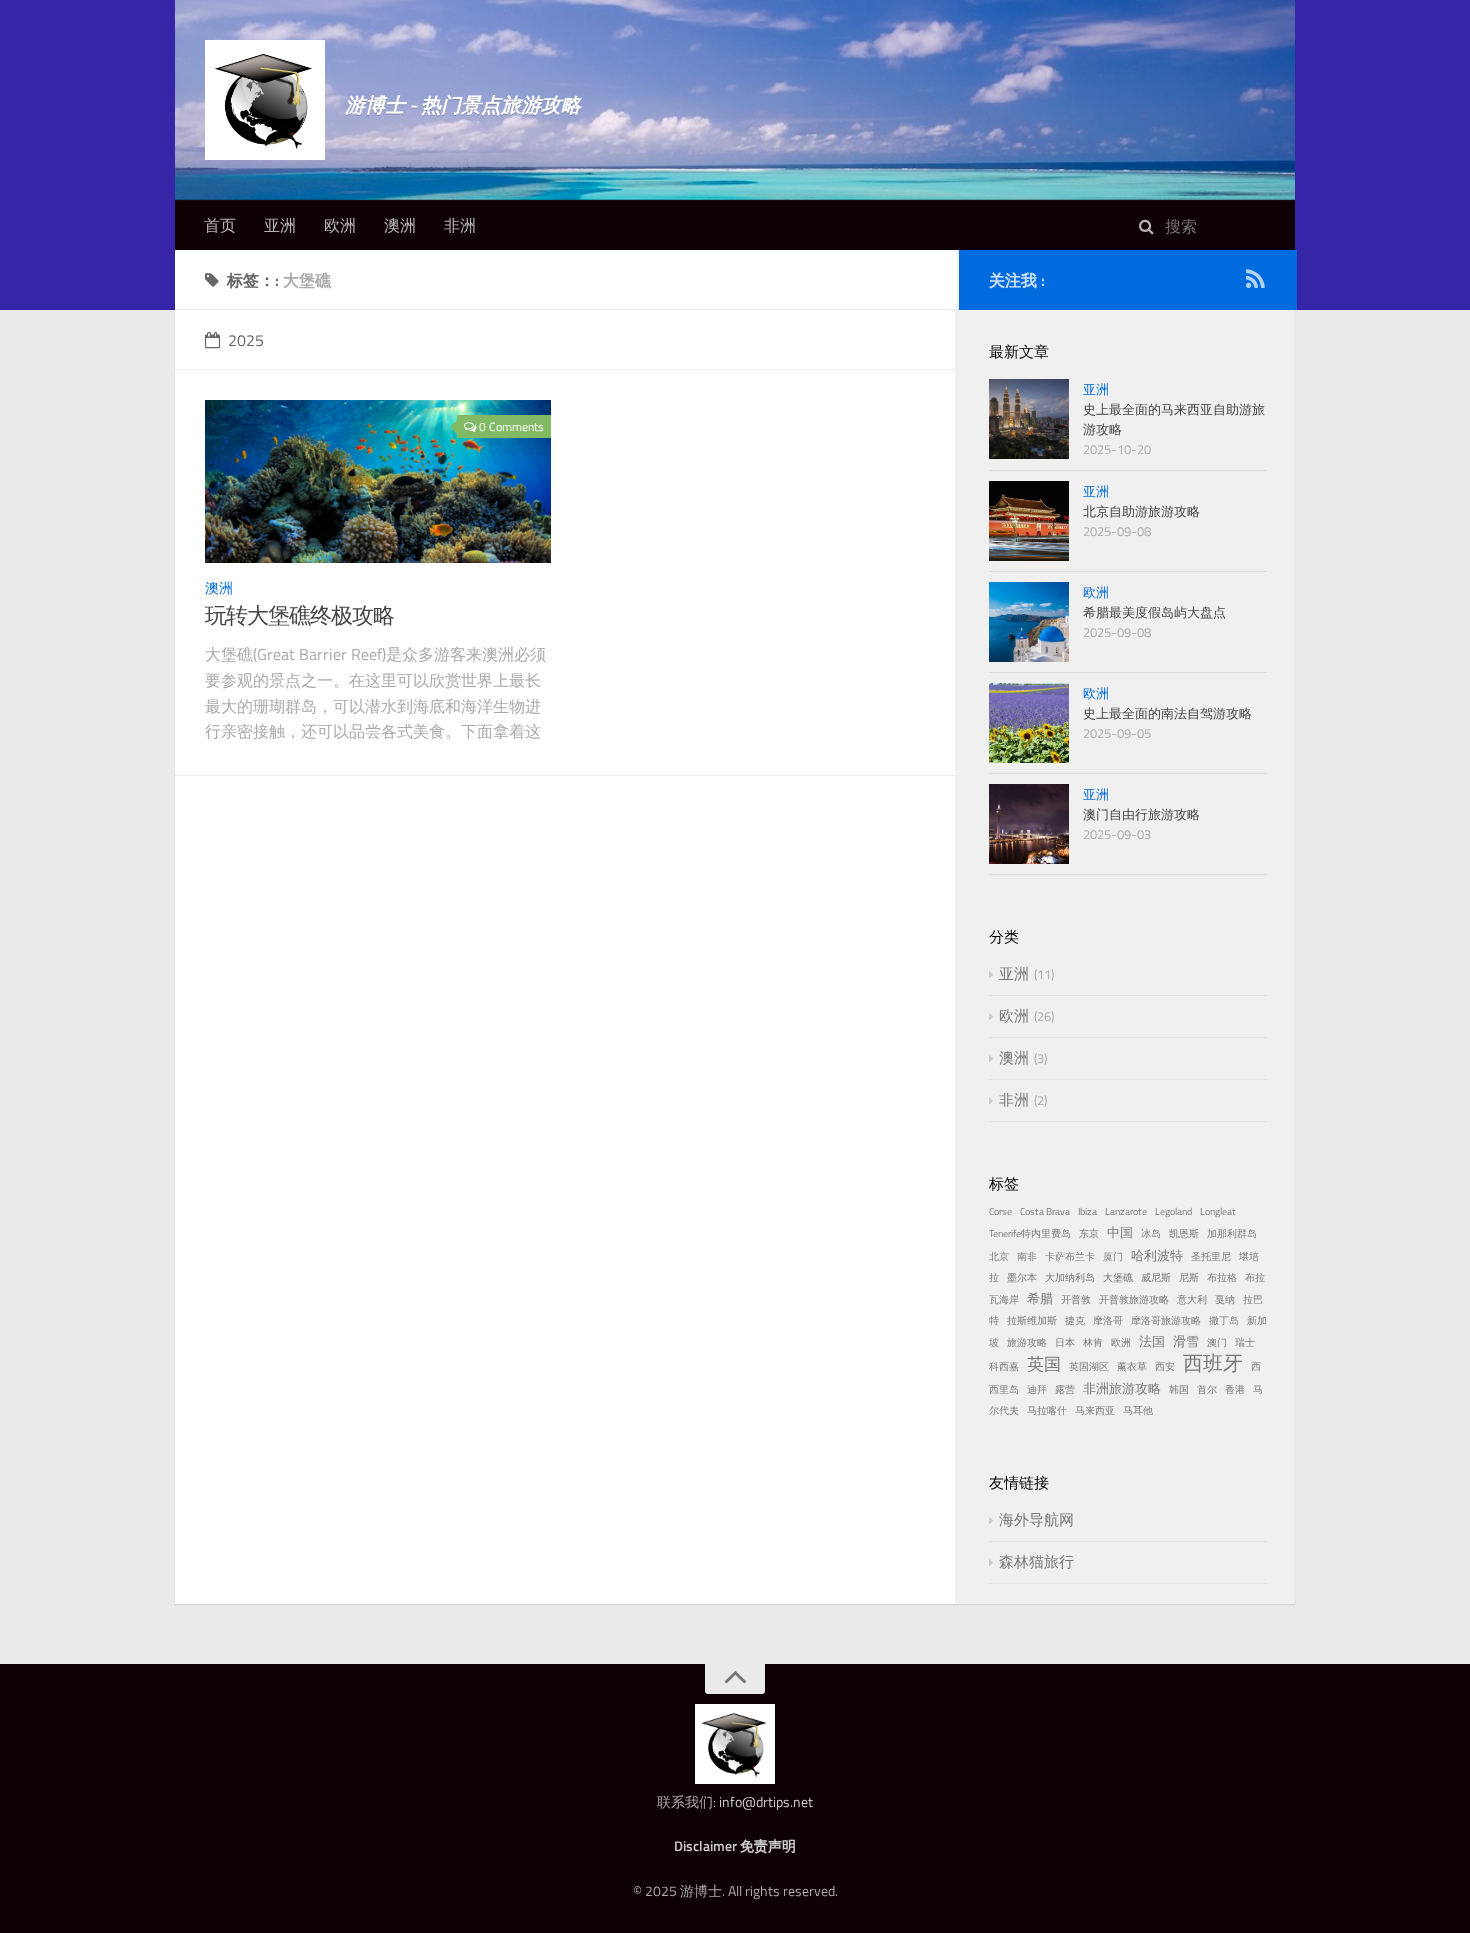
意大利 (1192, 1299)
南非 (1027, 1256)
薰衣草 (1132, 1366)
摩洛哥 (1108, 1320)
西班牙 (1213, 1362)
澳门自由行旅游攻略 (1141, 814)
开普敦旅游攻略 (1134, 1299)
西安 (1165, 1366)
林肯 (1093, 1342)
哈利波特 (1157, 1255)
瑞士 (1245, 1342)
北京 (999, 1256)
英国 (1044, 1363)
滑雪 (1186, 1341)
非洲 (460, 225)
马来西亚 (1095, 1410)
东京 (1089, 1233)
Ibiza (1087, 1211)
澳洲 (400, 225)
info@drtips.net (766, 1801)
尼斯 (1189, 1277)
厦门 (1113, 1256)
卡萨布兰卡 (1070, 1256)
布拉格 (1222, 1277)
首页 (220, 225)
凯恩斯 (1184, 1233)
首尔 (1207, 1389)
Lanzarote (1126, 1211)
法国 (1152, 1341)
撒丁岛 (1224, 1320)
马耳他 (1138, 1410)
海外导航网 (1036, 1519)
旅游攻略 (1027, 1342)
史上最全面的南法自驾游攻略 (1167, 713)
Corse (1000, 1211)
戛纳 (1225, 1299)
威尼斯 (1156, 1277)
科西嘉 (1004, 1366)
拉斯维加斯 (1032, 1320)
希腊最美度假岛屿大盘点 (1154, 612)
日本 (1065, 1342)
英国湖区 (1089, 1366)
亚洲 (280, 225)
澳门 (1217, 1342)
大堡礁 (1118, 1277)
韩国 (1179, 1389)
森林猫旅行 (1036, 1561)
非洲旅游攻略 (1122, 1388)
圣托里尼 (1211, 1256)
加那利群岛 (1232, 1233)
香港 (1235, 1389)
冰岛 (1151, 1233)
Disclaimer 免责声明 (735, 1845)
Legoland (1173, 1211)
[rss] (1255, 282)
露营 (1065, 1389)
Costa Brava (1045, 1211)
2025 (246, 340)
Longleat (1218, 1211)
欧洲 (340, 225)
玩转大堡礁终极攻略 (299, 615)
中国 (1120, 1232)
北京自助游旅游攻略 (1141, 511)
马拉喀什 (1047, 1410)
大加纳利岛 (1070, 1277)
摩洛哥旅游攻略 (1166, 1320)
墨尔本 (1022, 1277)
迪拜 (1037, 1389)
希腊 (1040, 1298)
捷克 (1075, 1320)
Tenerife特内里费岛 (1030, 1233)
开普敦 (1076, 1299)
